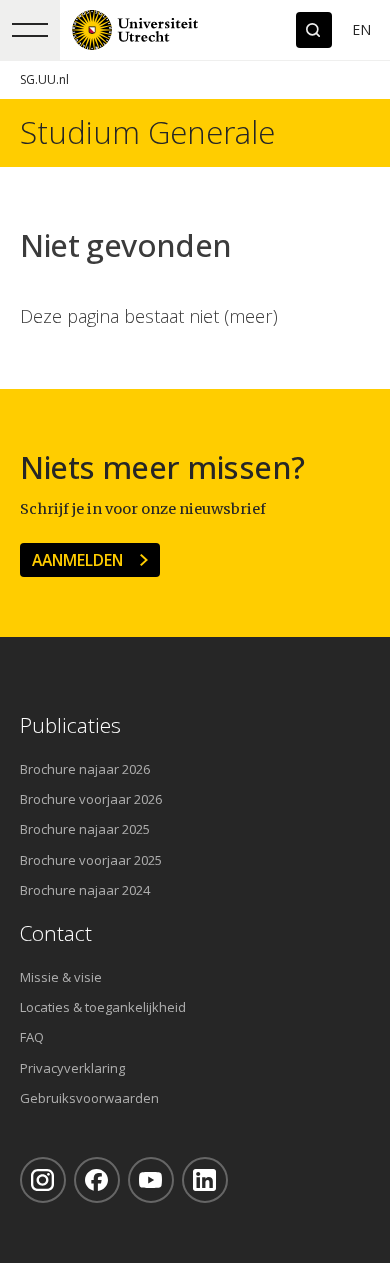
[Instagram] (43, 1180)
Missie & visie (61, 977)
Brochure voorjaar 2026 (91, 799)
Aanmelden (77, 560)
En (361, 29)
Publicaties (70, 725)
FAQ (32, 1037)
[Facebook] (97, 1180)
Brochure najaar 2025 (85, 829)
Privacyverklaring (72, 1068)
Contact (56, 933)
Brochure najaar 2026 (85, 769)
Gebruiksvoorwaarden (89, 1098)
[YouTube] (151, 1180)
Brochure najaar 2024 (85, 890)
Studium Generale (147, 132)
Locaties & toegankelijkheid (103, 1007)
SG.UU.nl (44, 79)
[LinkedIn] (205, 1180)
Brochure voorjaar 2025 (91, 860)
